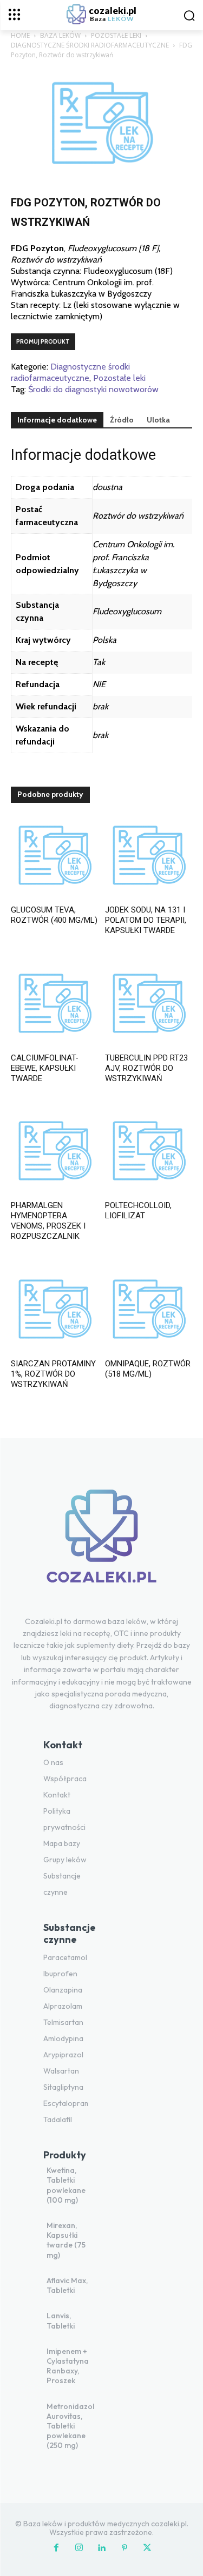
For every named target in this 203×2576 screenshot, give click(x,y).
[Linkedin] (102, 2548)
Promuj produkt (43, 341)
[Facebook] (56, 2548)
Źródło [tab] (122, 420)
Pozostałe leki (116, 35)
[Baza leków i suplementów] (101, 1543)
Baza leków (60, 35)
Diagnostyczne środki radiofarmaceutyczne (90, 45)
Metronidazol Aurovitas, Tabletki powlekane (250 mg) (70, 2426)
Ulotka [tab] (158, 420)
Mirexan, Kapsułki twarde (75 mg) (66, 2240)
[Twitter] (147, 2548)
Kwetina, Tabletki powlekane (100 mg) (66, 2185)
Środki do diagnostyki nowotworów (93, 389)
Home (20, 35)
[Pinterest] (125, 2548)
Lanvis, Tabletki (61, 2320)
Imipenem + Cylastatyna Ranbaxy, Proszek (68, 2366)
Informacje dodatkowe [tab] (57, 420)
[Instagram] (79, 2548)
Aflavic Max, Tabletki (67, 2285)
